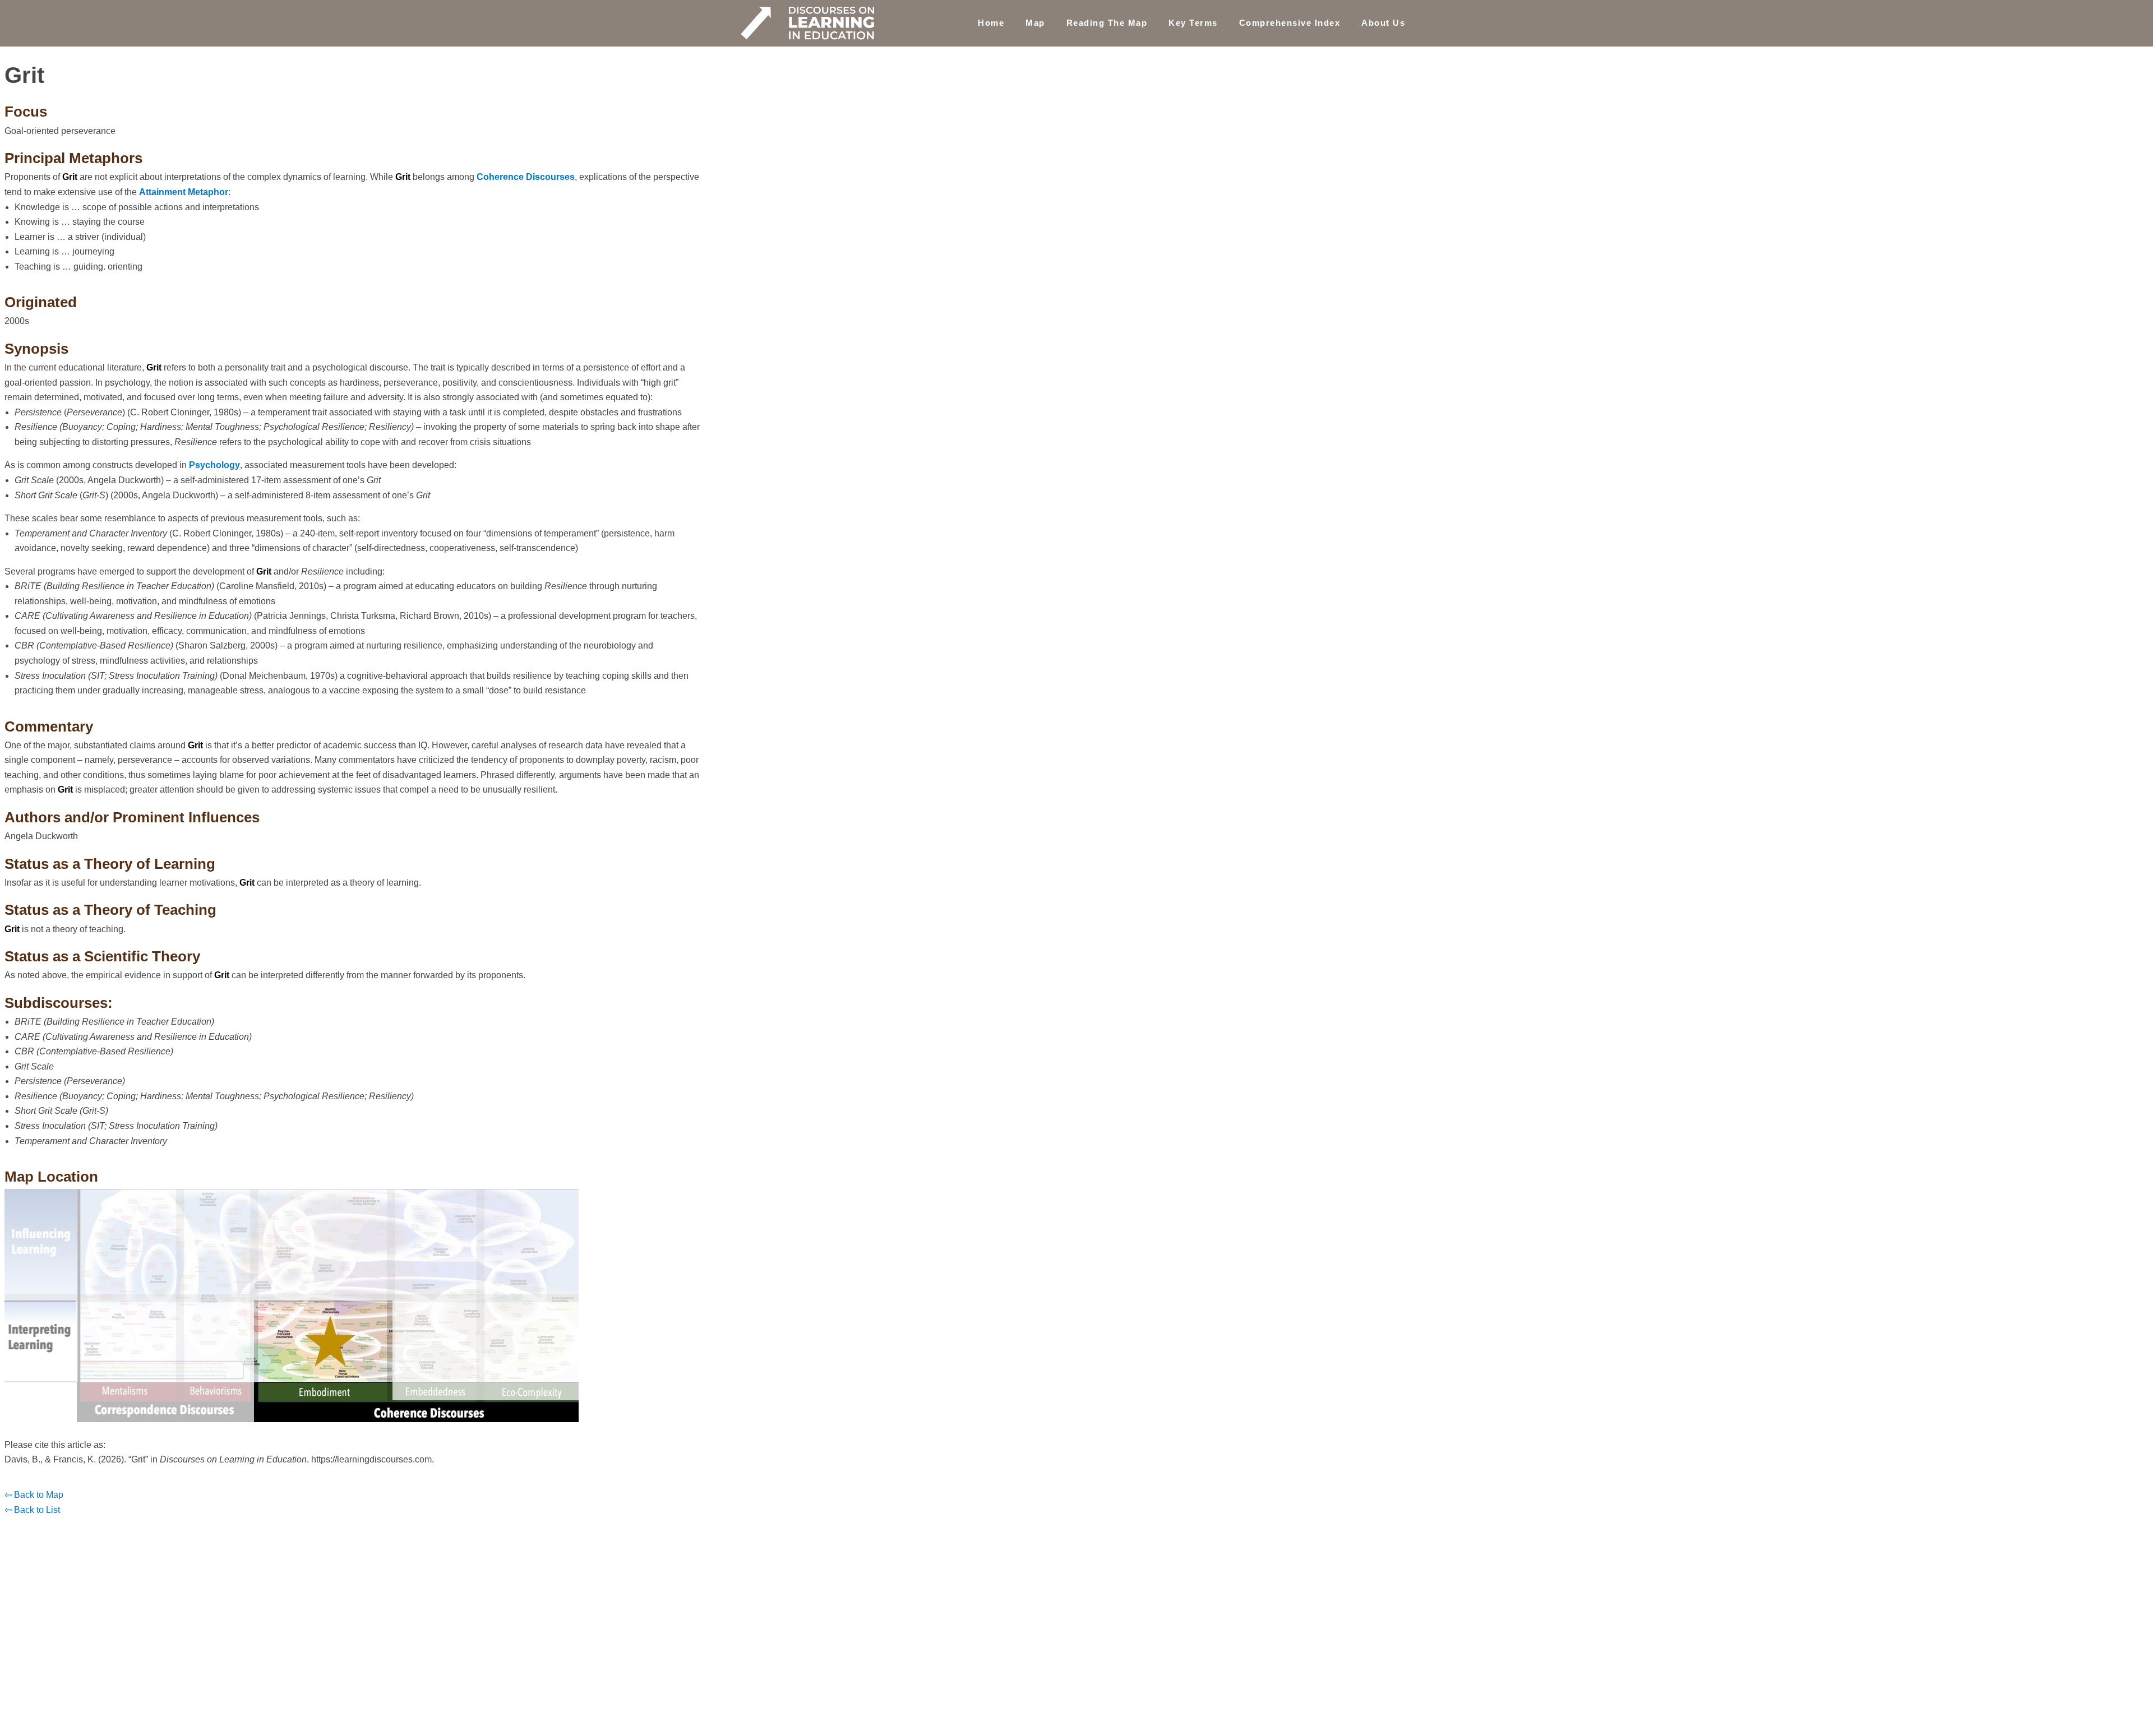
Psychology (214, 465)
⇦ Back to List (32, 1510)
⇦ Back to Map (34, 1495)
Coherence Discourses (526, 177)
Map (1035, 23)
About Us (1383, 23)
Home (991, 23)
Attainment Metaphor (184, 192)
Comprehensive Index (1290, 23)
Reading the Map (1107, 23)
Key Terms (1193, 23)
